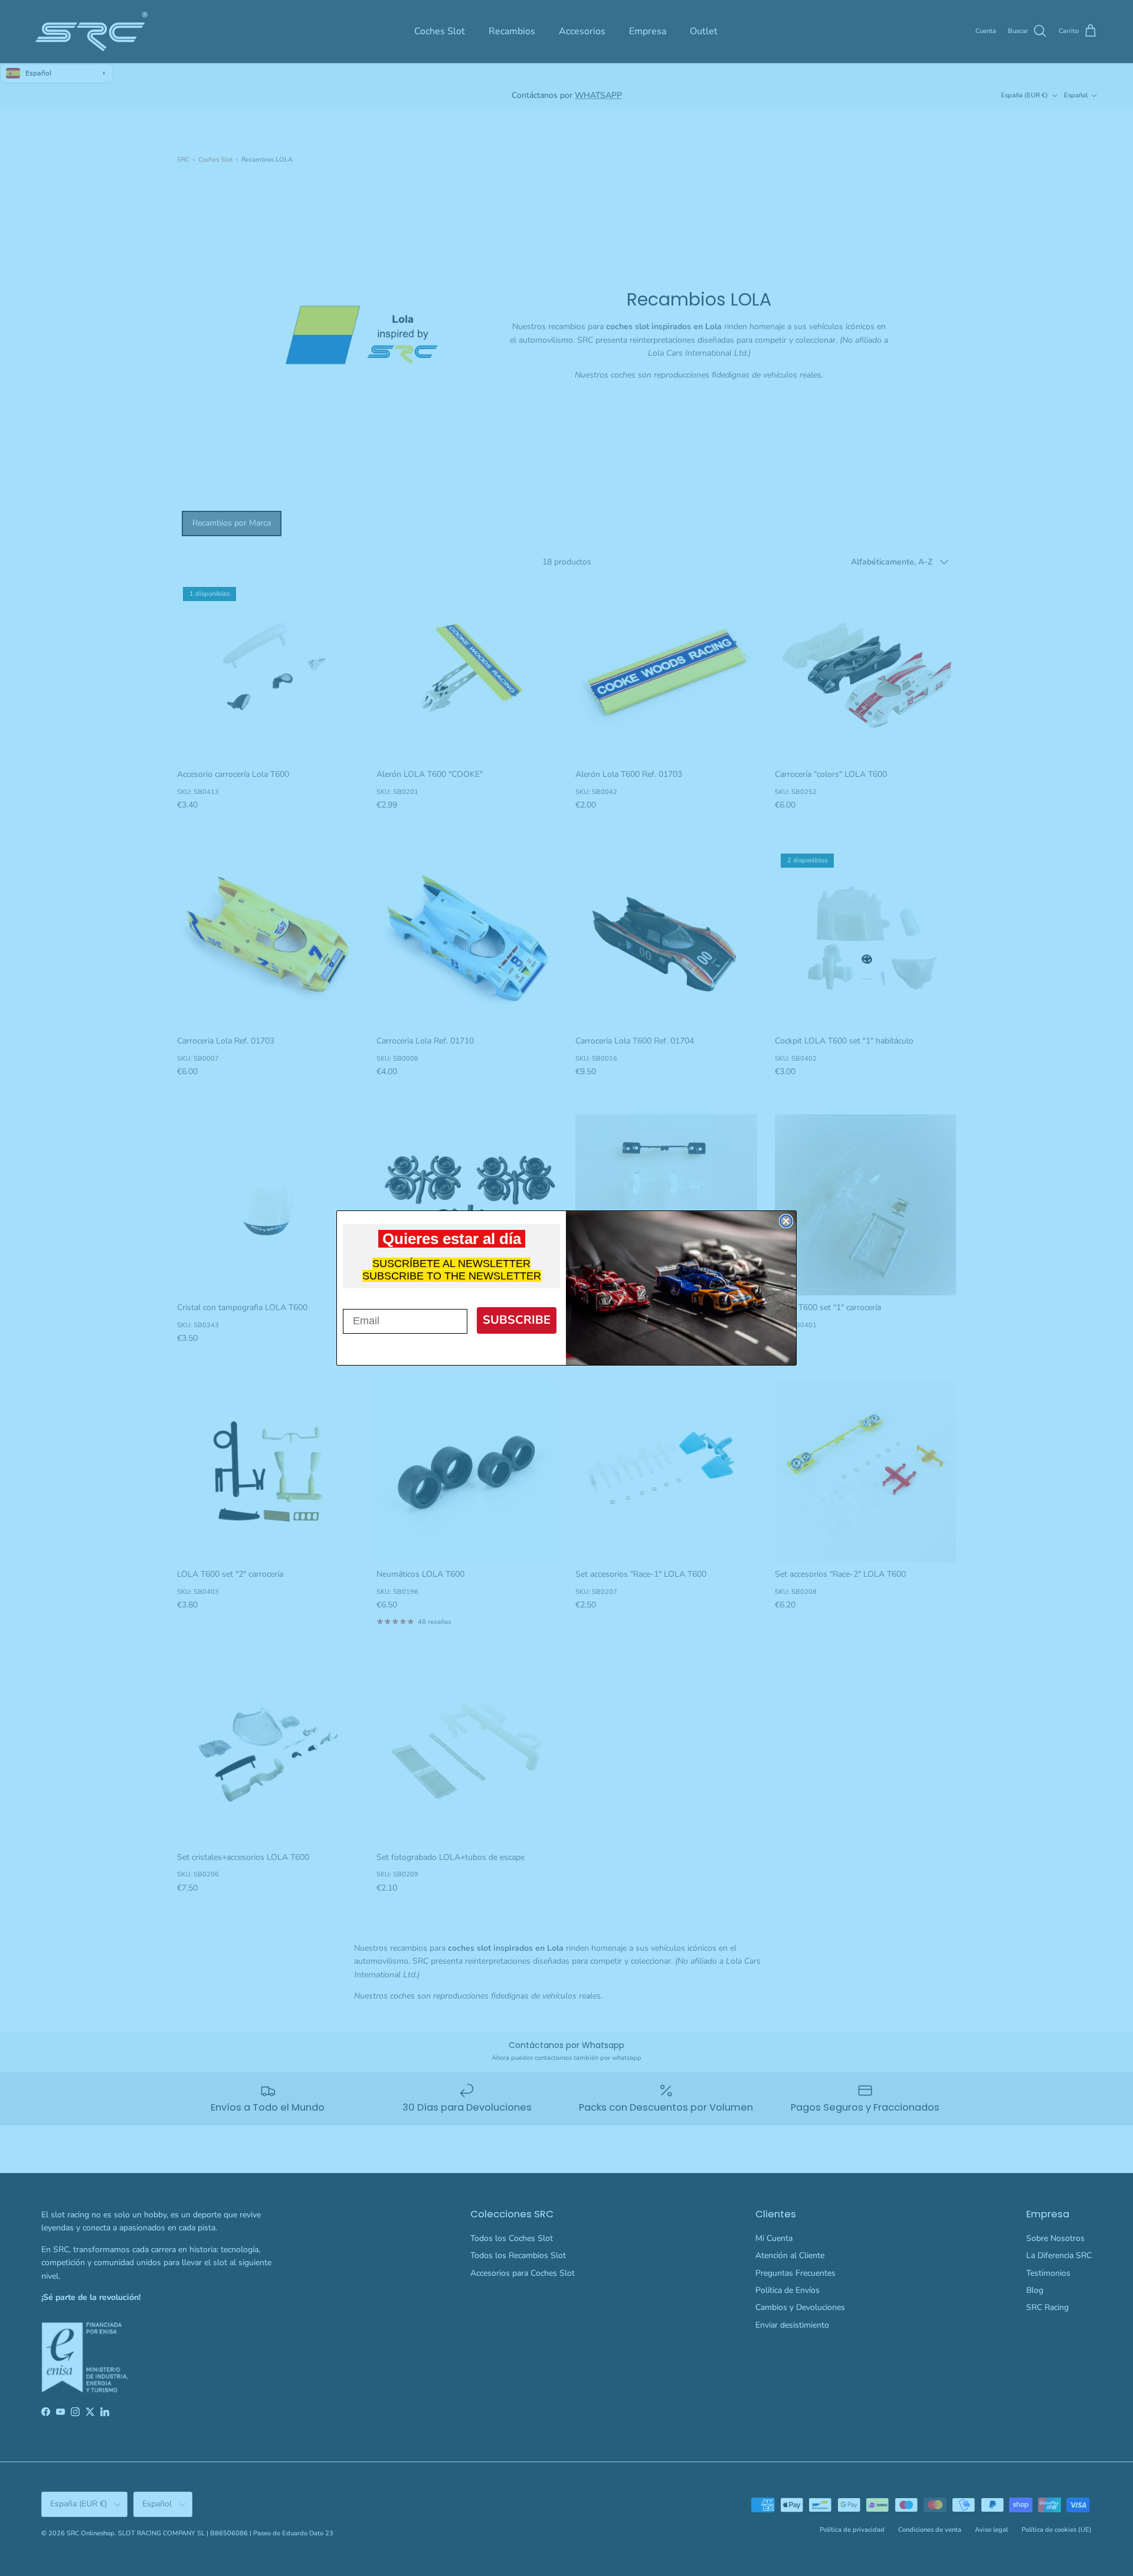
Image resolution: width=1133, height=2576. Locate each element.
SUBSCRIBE (517, 1320)
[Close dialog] (786, 1221)
